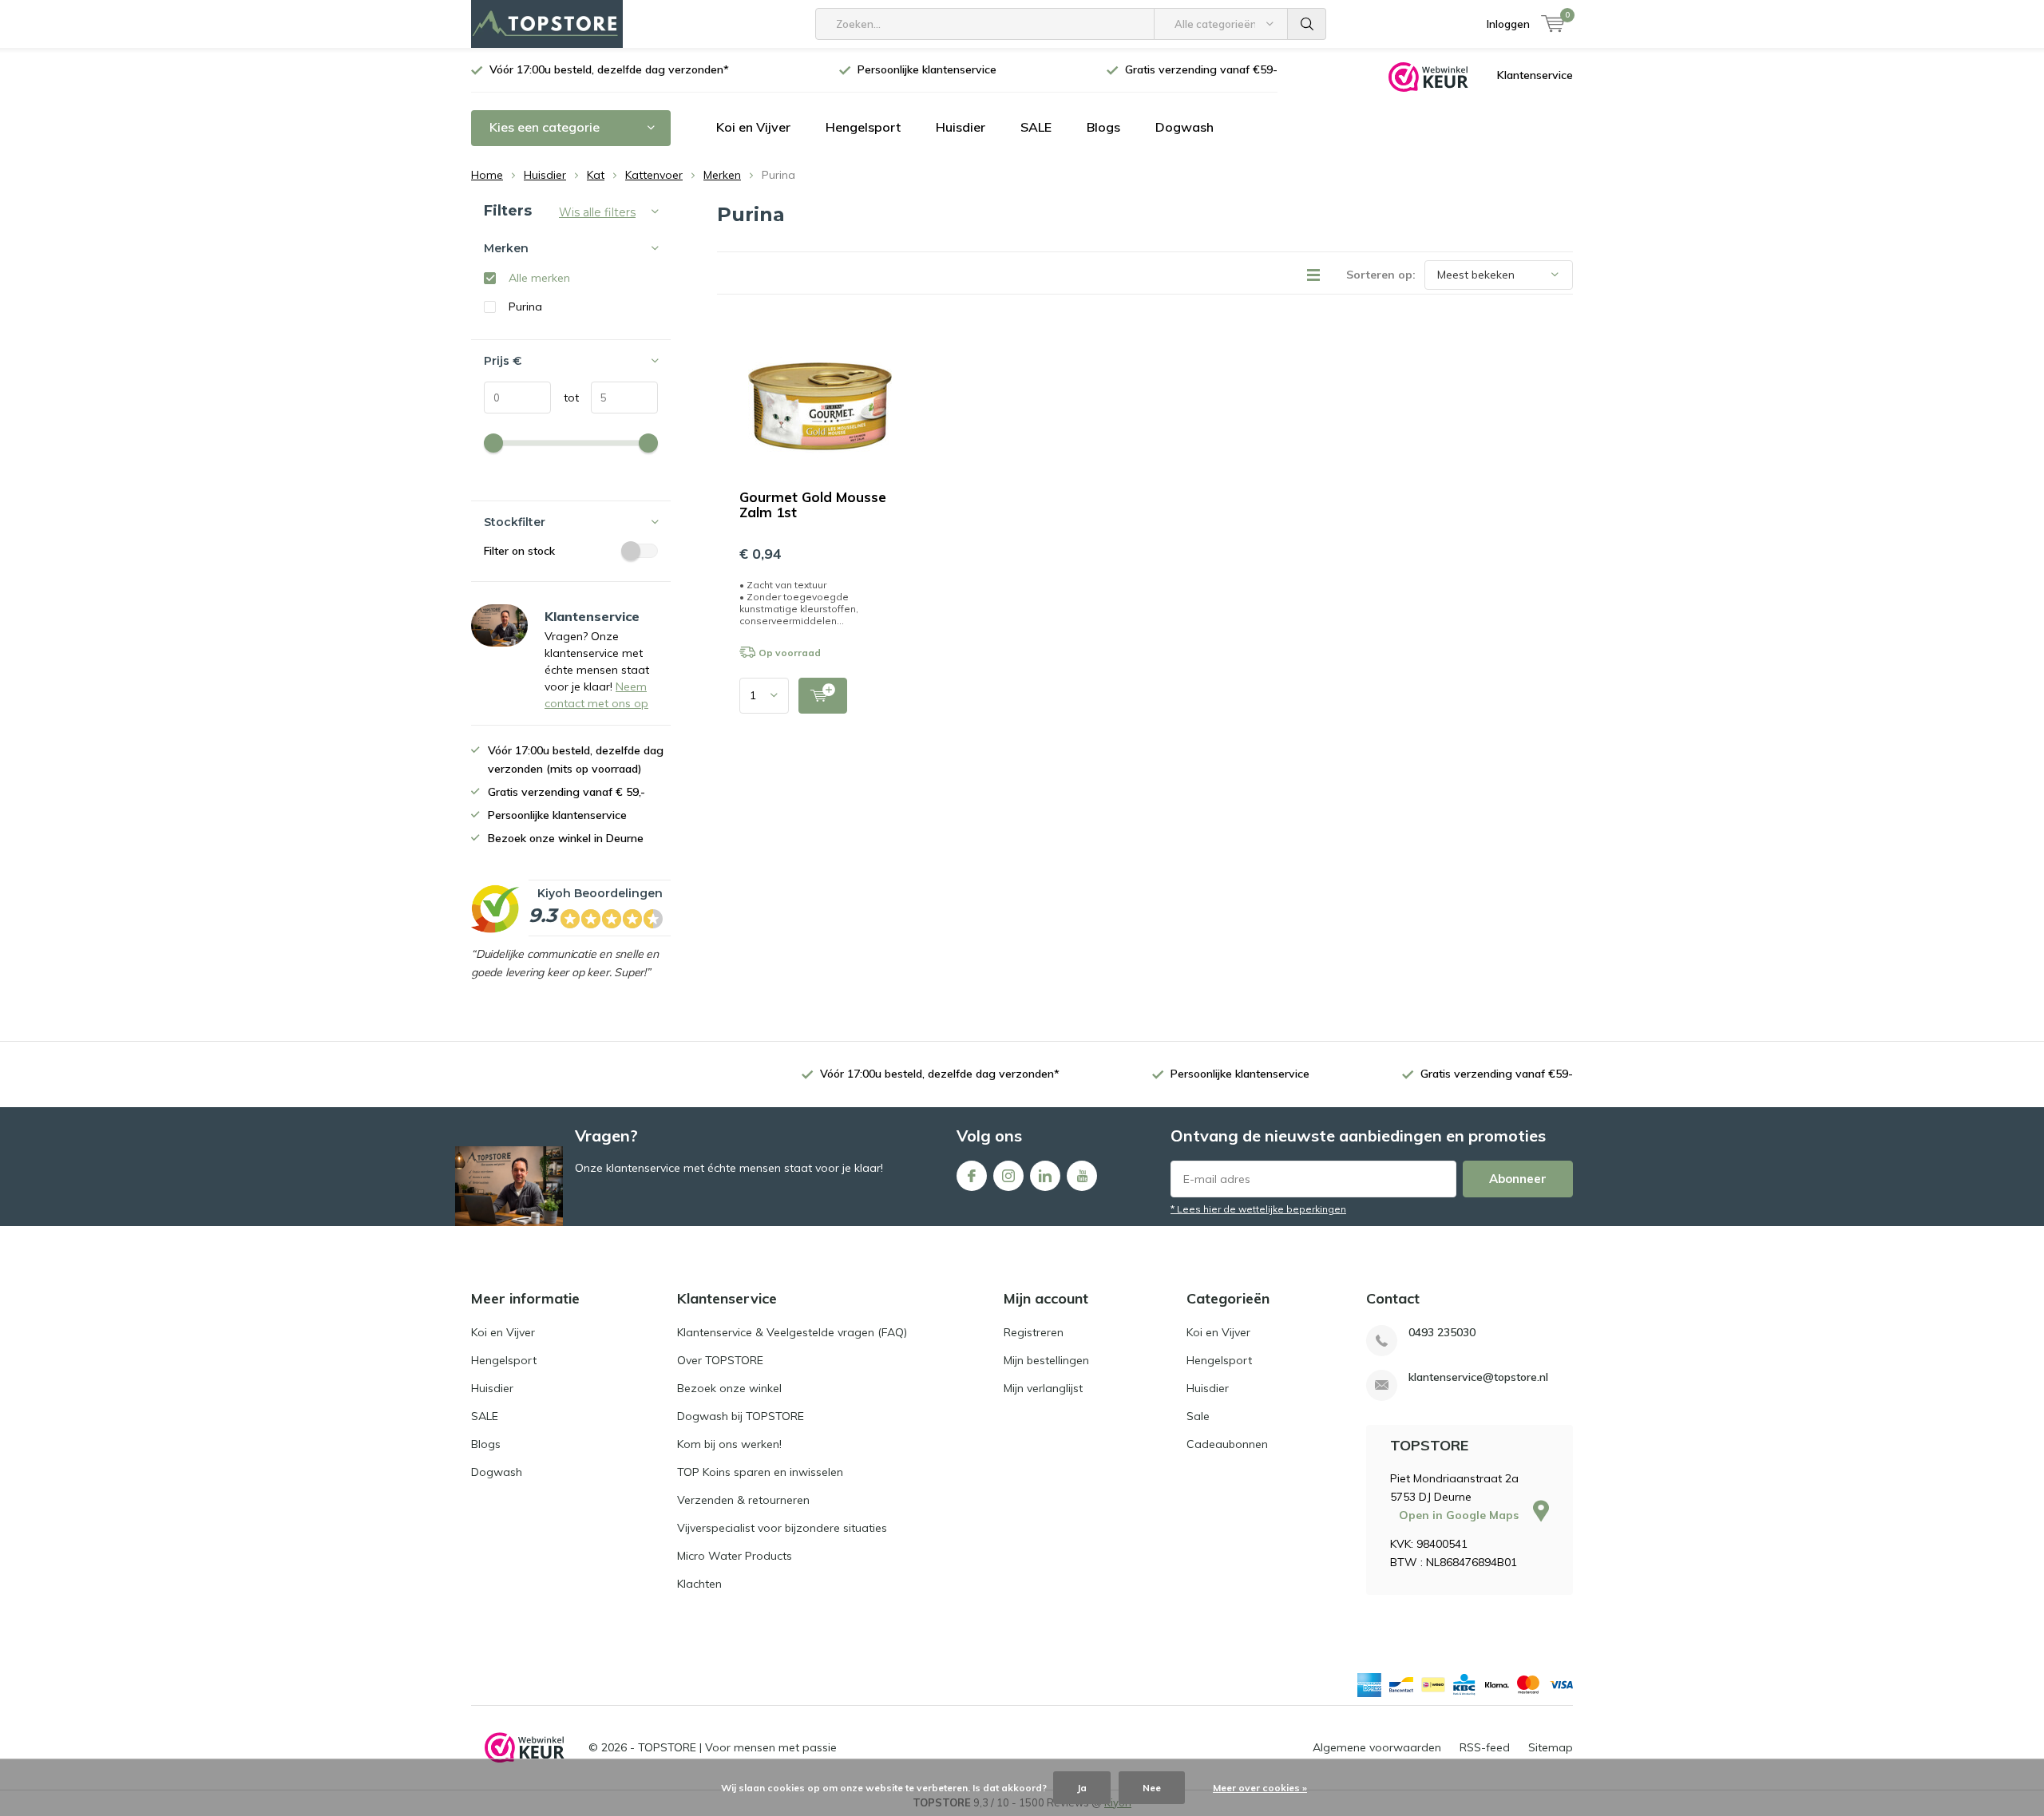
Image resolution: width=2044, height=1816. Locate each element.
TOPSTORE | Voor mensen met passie (737, 1747)
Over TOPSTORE (720, 1360)
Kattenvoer (654, 175)
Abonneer (1518, 1179)
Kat (596, 175)
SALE (1036, 127)
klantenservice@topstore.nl (1478, 1377)
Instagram (1008, 1176)
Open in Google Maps (1460, 1515)
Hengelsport (863, 127)
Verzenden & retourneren (743, 1500)
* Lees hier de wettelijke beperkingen (1258, 1209)
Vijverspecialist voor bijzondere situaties (782, 1528)
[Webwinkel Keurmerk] (1428, 76)
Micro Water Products (735, 1556)
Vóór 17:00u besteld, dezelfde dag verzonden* (609, 69)
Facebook (972, 1176)
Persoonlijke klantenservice (927, 69)
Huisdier (961, 127)
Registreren (1034, 1332)
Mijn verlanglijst (1043, 1388)
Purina (525, 307)
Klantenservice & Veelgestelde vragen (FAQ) (792, 1332)
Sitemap (1551, 1747)
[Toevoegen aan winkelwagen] (823, 696)
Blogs (1103, 127)
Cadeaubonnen (1227, 1444)
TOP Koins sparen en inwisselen (760, 1472)
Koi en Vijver (753, 127)
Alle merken (539, 278)
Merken (722, 175)
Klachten (699, 1584)
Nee (1152, 1788)
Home (487, 175)
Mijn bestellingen (1046, 1360)
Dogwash (1184, 127)
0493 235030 (1442, 1333)
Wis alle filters (597, 212)
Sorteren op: (1381, 275)
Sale (1198, 1416)
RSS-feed (1485, 1747)
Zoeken (1307, 24)
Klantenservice (1535, 75)
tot (565, 398)
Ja (1082, 1788)
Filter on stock (519, 551)
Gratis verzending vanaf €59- (1201, 69)
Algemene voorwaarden (1377, 1747)
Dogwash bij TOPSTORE (741, 1416)
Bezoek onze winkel (729, 1388)
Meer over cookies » (1260, 1788)
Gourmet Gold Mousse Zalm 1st (813, 504)
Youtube (1082, 1176)
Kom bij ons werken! (729, 1444)
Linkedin (1045, 1176)
